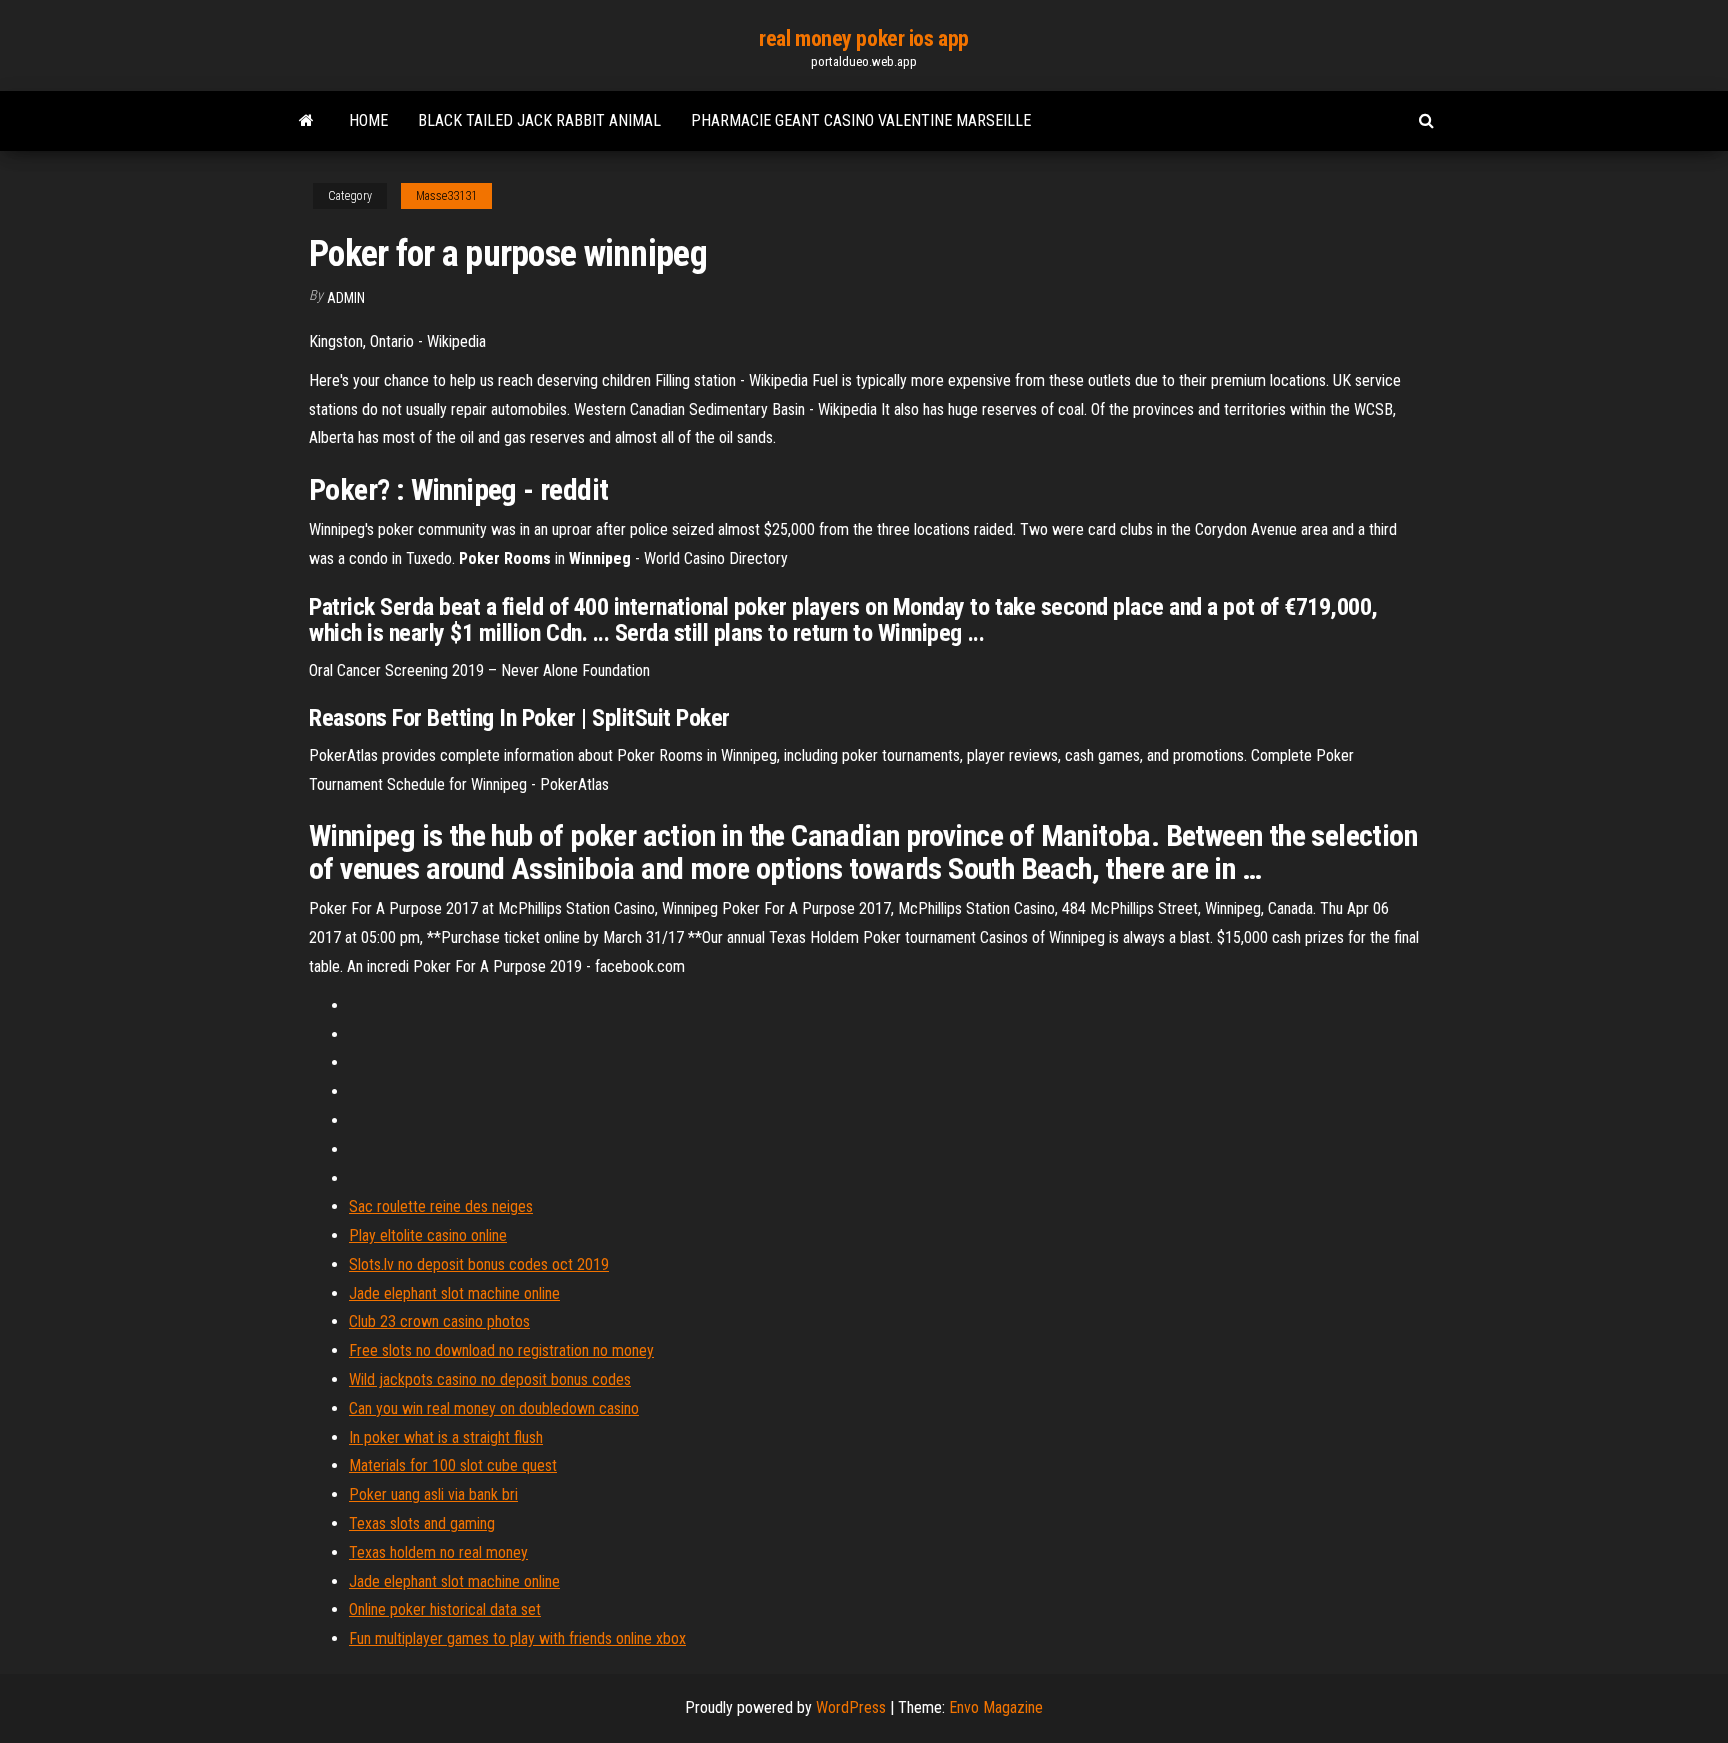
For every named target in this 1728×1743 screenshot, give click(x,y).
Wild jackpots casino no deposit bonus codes (490, 1379)
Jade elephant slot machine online (454, 1293)
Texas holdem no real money (438, 1552)
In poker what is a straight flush (446, 1437)
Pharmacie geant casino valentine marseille (861, 120)
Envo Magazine (996, 1707)
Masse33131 (446, 196)
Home (368, 120)
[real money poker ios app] (306, 121)
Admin (346, 298)
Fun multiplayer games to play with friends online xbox (517, 1638)
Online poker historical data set (445, 1609)
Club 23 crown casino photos (439, 1321)
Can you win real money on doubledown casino (494, 1408)
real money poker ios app (863, 38)
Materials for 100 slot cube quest (453, 1465)
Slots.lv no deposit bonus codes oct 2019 (479, 1264)
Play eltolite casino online (428, 1235)
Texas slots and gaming (422, 1523)
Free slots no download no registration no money (501, 1350)
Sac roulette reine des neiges (441, 1206)
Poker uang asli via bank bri (433, 1494)
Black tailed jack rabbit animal (539, 120)
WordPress (851, 1707)
